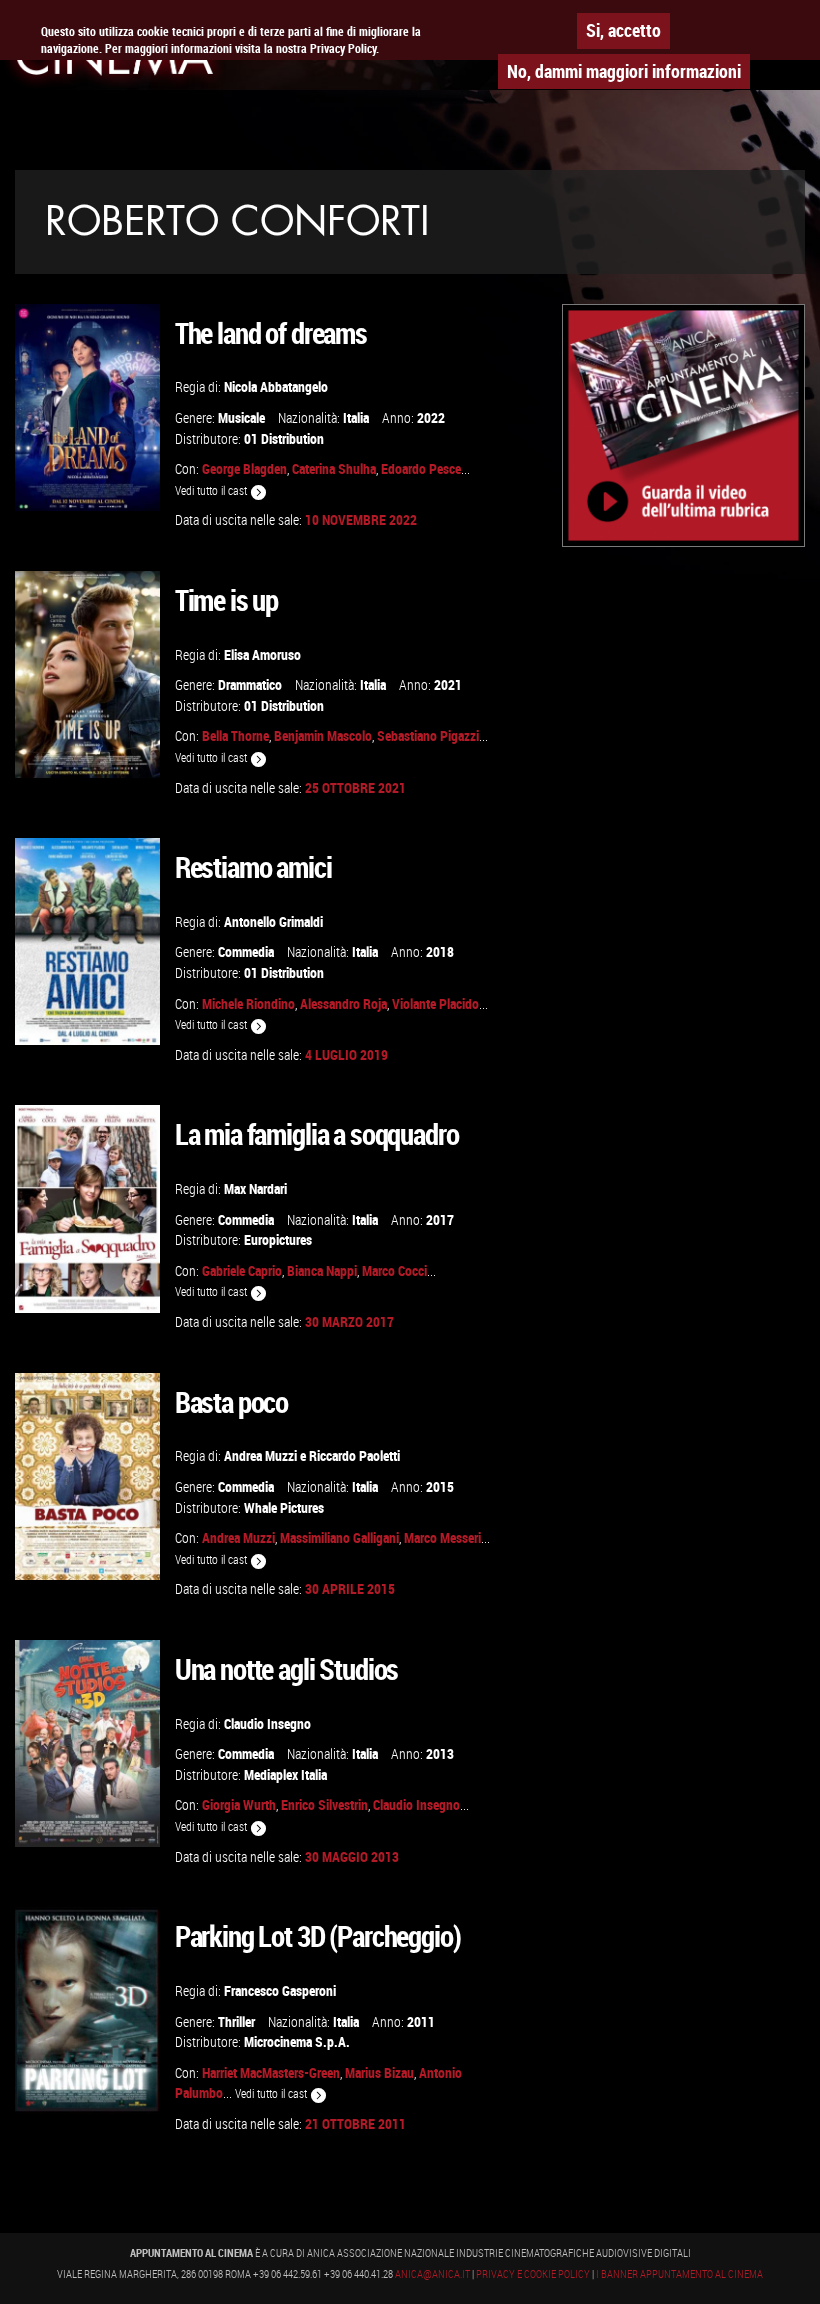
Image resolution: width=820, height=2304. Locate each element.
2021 (448, 684)
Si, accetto (623, 30)
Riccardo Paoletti (354, 1455)
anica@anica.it (432, 2274)
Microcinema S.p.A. (297, 2041)
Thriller (236, 2021)
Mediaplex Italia (285, 1774)
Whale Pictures (284, 1507)
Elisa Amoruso (262, 654)
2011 (421, 2021)
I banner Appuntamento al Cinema (679, 2274)
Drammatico (250, 684)
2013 (440, 1753)
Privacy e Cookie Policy (533, 2274)
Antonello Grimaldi (273, 921)
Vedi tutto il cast (212, 490)
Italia (356, 417)
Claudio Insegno (267, 1723)
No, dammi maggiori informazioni (624, 71)
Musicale (241, 417)
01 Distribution (284, 438)
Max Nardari (255, 1188)
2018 (440, 951)
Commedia (246, 951)
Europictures (278, 1239)
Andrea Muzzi (260, 1455)
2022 (431, 417)
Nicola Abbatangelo (276, 386)
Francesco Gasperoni (280, 1990)
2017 (440, 1219)
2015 (440, 1486)
